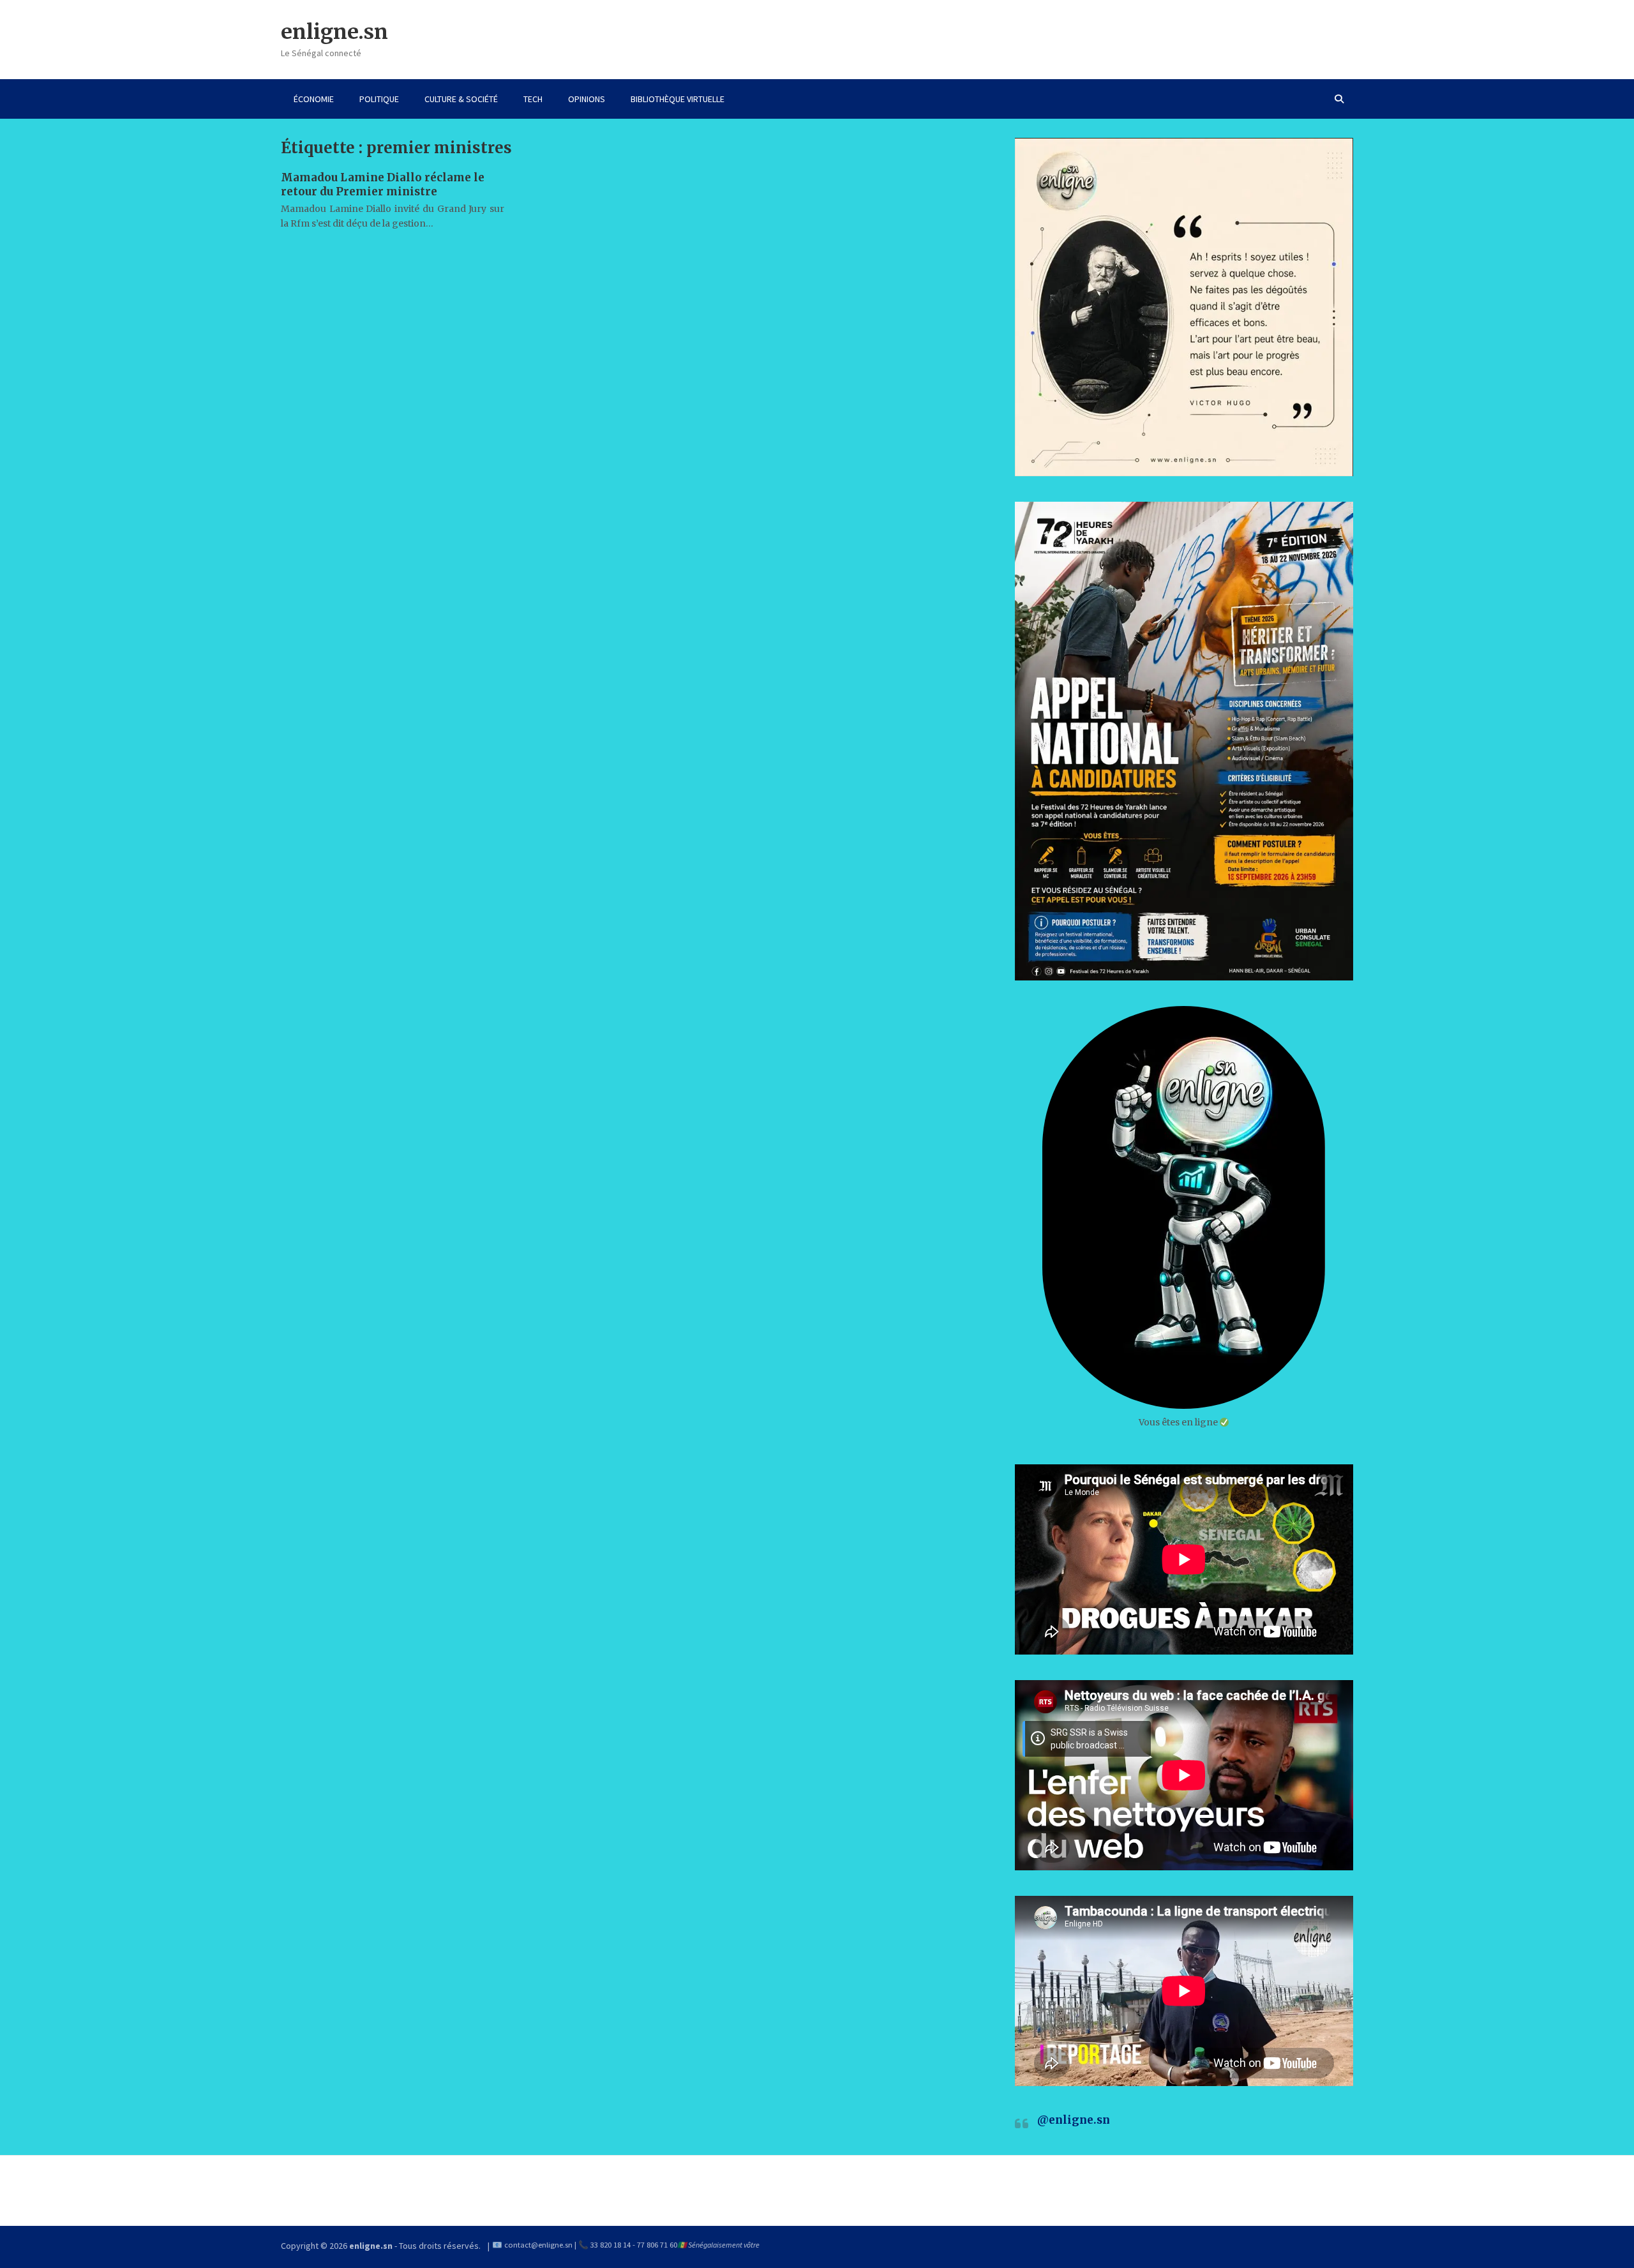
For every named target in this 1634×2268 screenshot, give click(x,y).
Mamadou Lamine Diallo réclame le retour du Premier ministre (383, 185)
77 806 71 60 (657, 2245)
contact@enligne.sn (538, 2245)
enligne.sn (334, 32)
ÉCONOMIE (314, 99)
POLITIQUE (379, 99)
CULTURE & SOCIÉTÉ (461, 99)
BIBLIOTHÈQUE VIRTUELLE (678, 99)
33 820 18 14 (611, 2245)
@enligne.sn (1074, 2120)
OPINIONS (587, 99)
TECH (533, 99)
